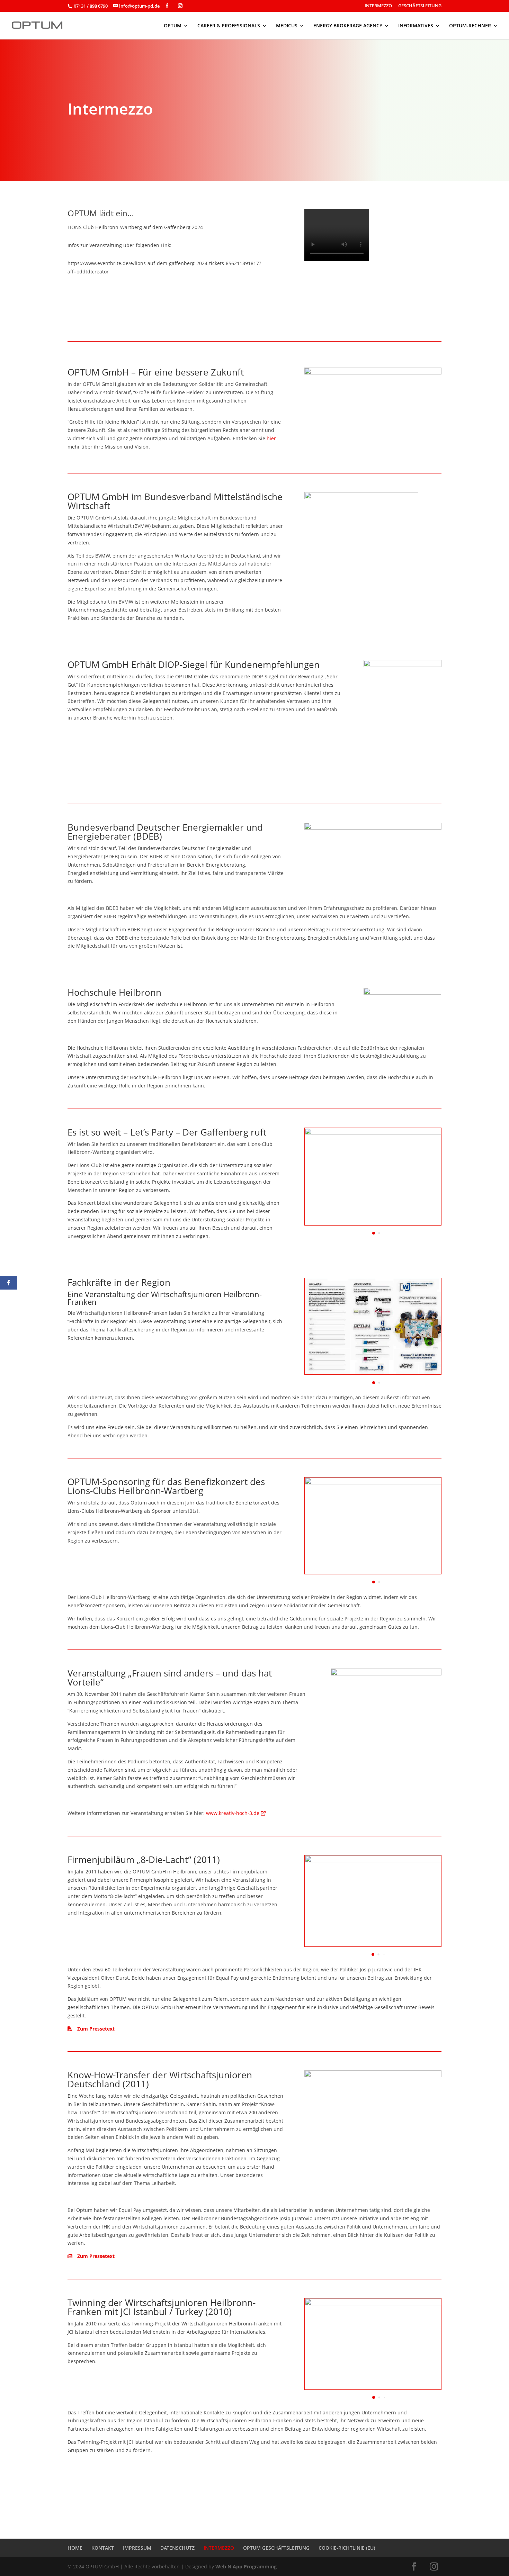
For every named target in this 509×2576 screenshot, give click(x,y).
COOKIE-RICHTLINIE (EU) (347, 2548)
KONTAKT (103, 2548)
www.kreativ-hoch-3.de (233, 1813)
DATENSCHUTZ (177, 2548)
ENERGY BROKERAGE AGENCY (348, 26)
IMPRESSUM (137, 2548)
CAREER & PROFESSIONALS (229, 26)
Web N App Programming (246, 2566)
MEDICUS (287, 26)
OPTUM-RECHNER (470, 26)
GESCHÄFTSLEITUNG (420, 6)
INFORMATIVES (416, 26)
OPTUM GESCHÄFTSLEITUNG (276, 2548)
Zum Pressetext (95, 2029)
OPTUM (173, 26)
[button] (374, 1233)
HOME (75, 2548)
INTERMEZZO (378, 6)
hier (271, 438)
